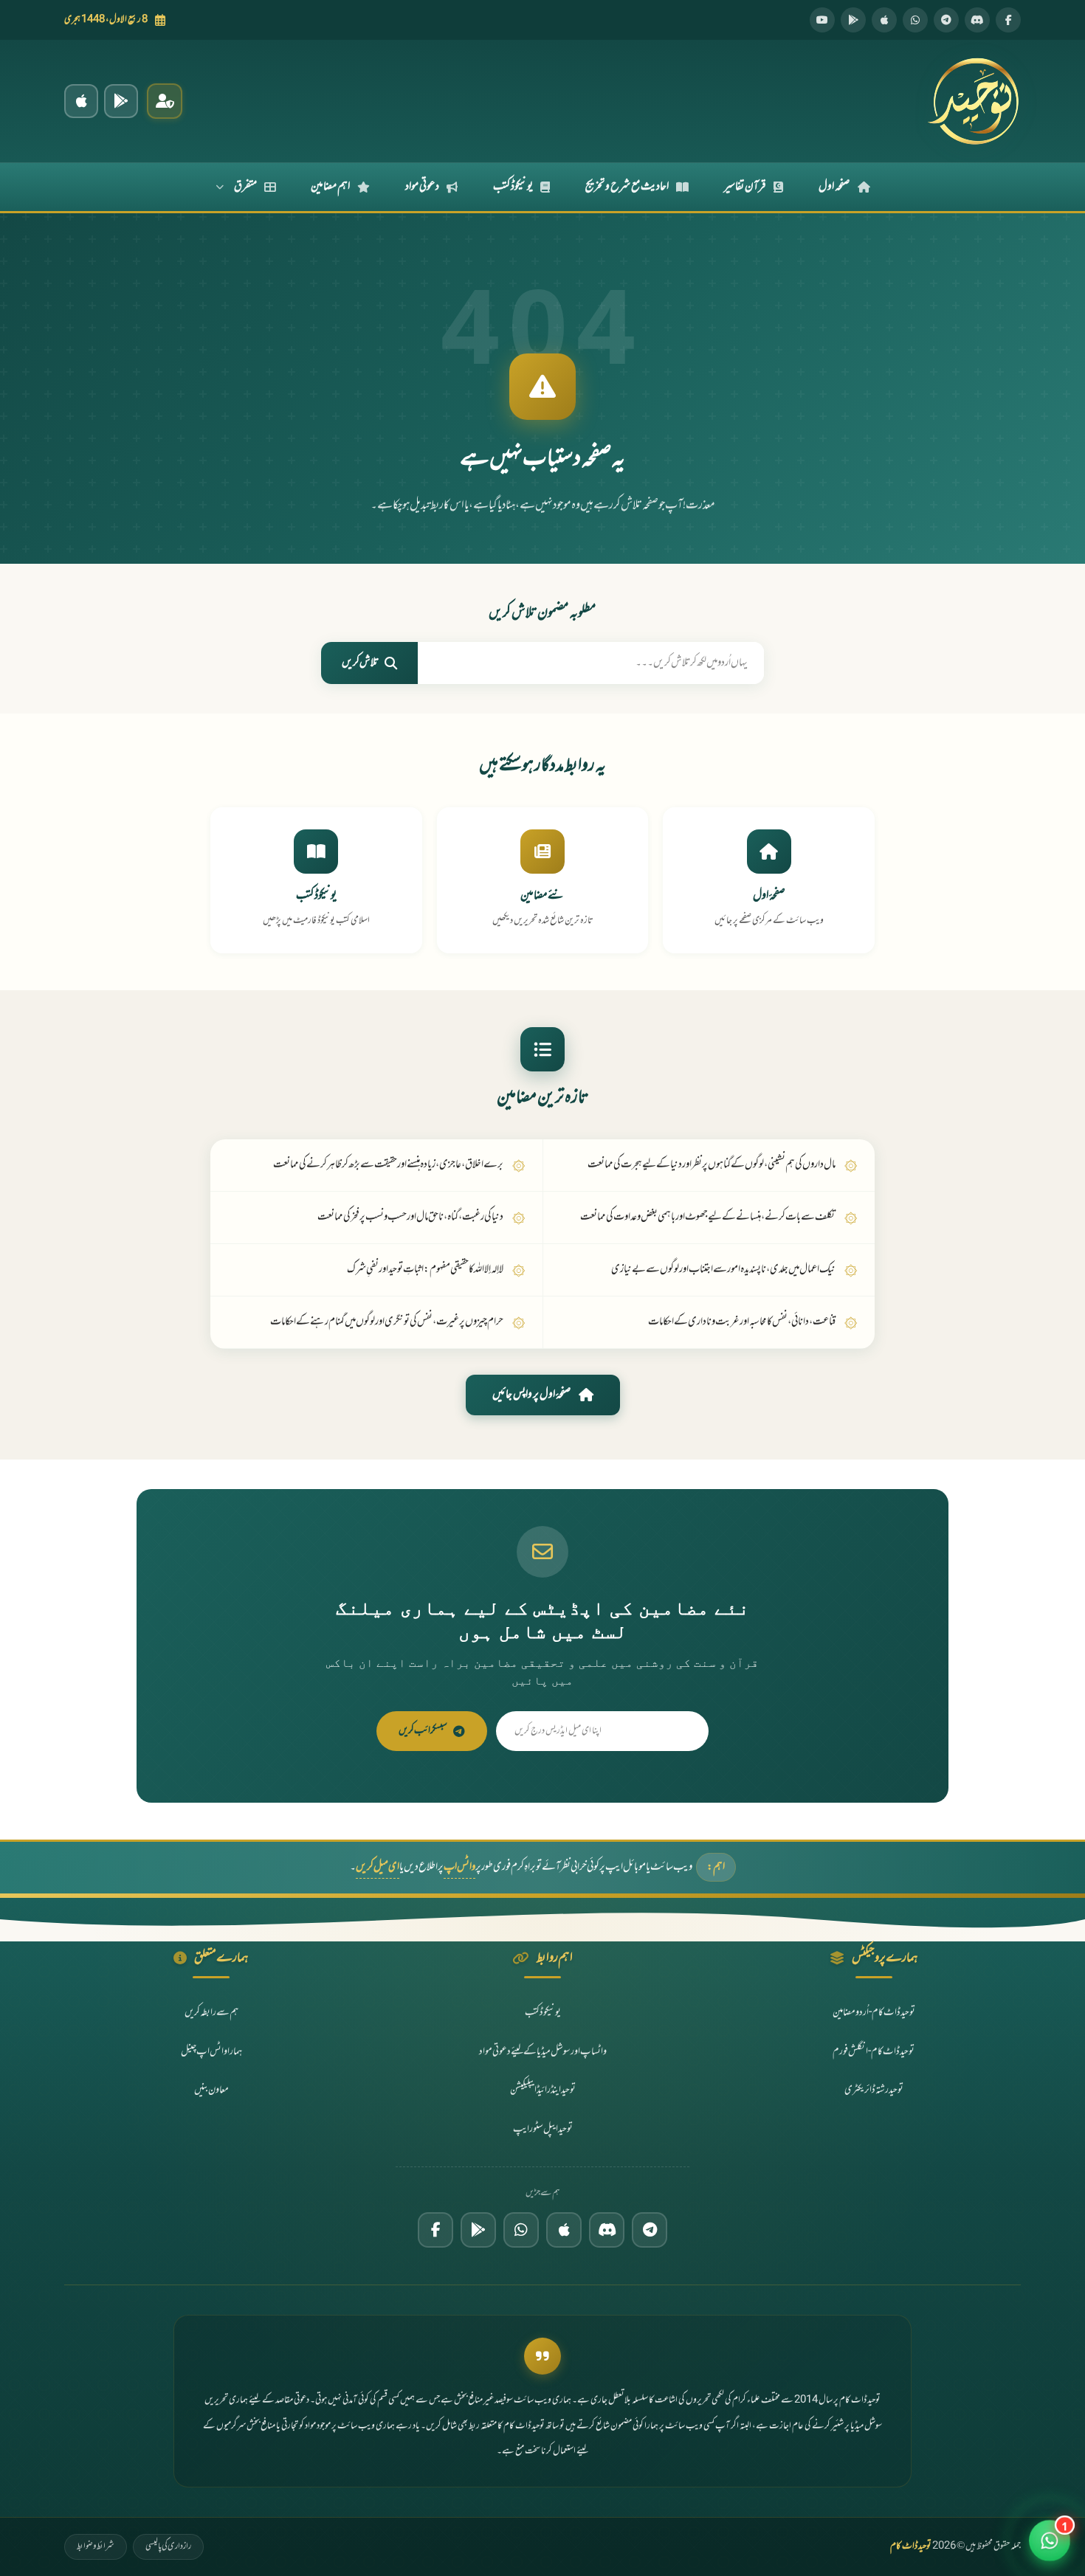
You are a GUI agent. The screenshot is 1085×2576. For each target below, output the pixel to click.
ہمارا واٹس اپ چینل (211, 2052)
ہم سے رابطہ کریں (211, 2013)
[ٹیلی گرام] (946, 20)
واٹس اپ (459, 1867)
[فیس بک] (1008, 20)
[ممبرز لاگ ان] (165, 101)
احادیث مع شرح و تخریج (627, 187)
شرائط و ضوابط (96, 2546)
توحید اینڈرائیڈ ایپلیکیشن (543, 2090)
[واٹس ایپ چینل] (521, 2230)
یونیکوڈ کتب (513, 187)
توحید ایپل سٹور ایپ (543, 2129)
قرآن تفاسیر (745, 187)
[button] (1050, 2541)
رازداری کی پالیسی (168, 2546)
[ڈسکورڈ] (977, 20)
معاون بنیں (211, 2090)
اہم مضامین (330, 187)
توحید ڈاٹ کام (911, 2546)
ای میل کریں (378, 1867)
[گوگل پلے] (478, 2230)
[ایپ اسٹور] (884, 20)
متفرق (245, 187)
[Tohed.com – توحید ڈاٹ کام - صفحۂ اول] (973, 101)
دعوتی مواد (422, 187)
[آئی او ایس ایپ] (81, 101)
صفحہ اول (834, 187)
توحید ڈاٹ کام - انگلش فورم (874, 2052)
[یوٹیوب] (822, 20)
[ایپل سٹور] (564, 2230)
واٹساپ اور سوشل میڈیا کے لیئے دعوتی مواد (543, 2052)
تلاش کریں (360, 663)
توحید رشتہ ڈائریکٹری (874, 2090)
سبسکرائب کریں (423, 1731)
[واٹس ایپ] (915, 20)
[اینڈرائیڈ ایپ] (121, 101)
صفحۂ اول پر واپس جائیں (532, 1395)
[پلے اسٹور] (853, 20)
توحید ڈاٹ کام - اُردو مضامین (874, 2013)
